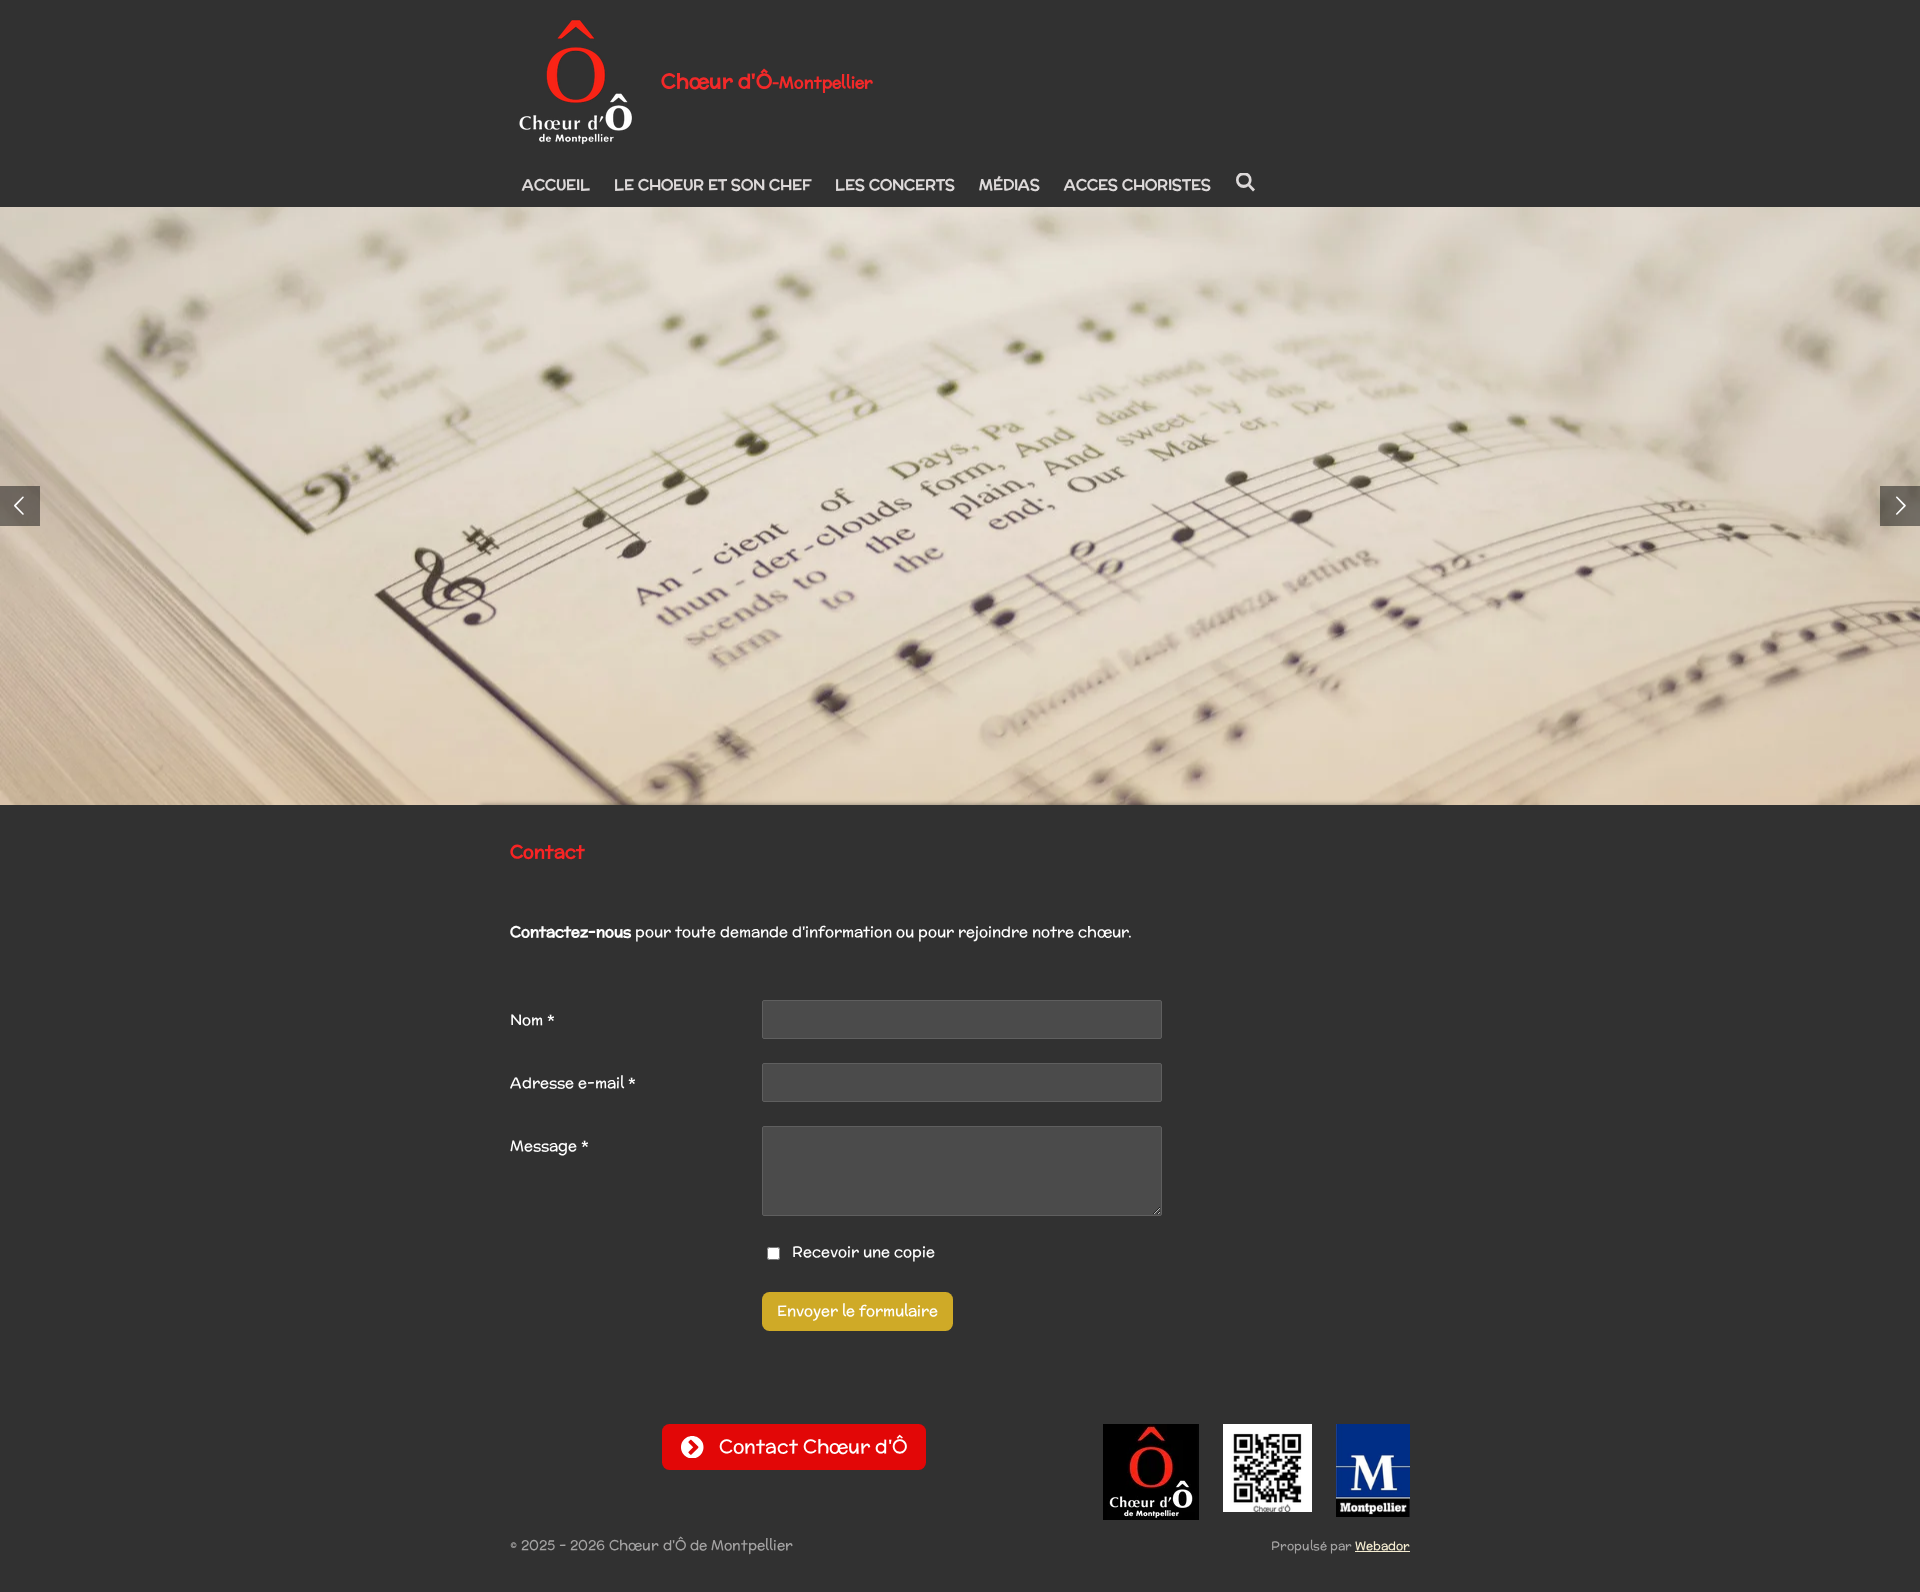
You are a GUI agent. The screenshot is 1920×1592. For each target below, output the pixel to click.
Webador (1382, 1545)
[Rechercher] (1245, 182)
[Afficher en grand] (1267, 1468)
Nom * (532, 1019)
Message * (549, 1145)
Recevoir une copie (863, 1252)
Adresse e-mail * (573, 1082)
